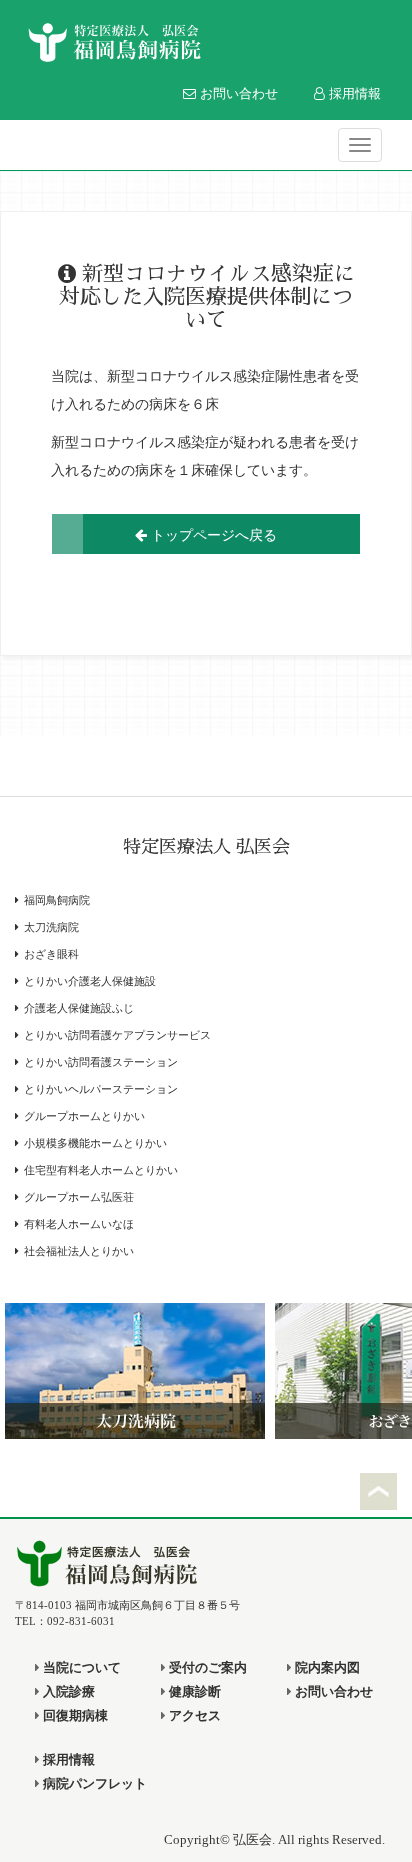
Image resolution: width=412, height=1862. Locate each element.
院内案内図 (326, 1668)
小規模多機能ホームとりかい (95, 1143)
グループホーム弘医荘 (79, 1197)
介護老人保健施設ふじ (79, 1008)
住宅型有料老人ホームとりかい (101, 1170)
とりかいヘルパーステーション (101, 1089)
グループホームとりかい (84, 1116)
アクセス (193, 1716)
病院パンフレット (93, 1784)
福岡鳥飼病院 (57, 900)
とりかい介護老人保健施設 (90, 981)
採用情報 (353, 93)
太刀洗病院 (51, 927)
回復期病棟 (74, 1716)
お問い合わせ (237, 93)
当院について (80, 1668)
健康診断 (193, 1692)
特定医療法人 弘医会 (206, 847)
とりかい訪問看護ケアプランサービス (117, 1035)
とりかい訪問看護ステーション (101, 1062)
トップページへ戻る (212, 534)
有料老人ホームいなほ (79, 1224)
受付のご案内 (206, 1668)
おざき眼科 (51, 954)
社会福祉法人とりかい (79, 1251)
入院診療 (67, 1692)
